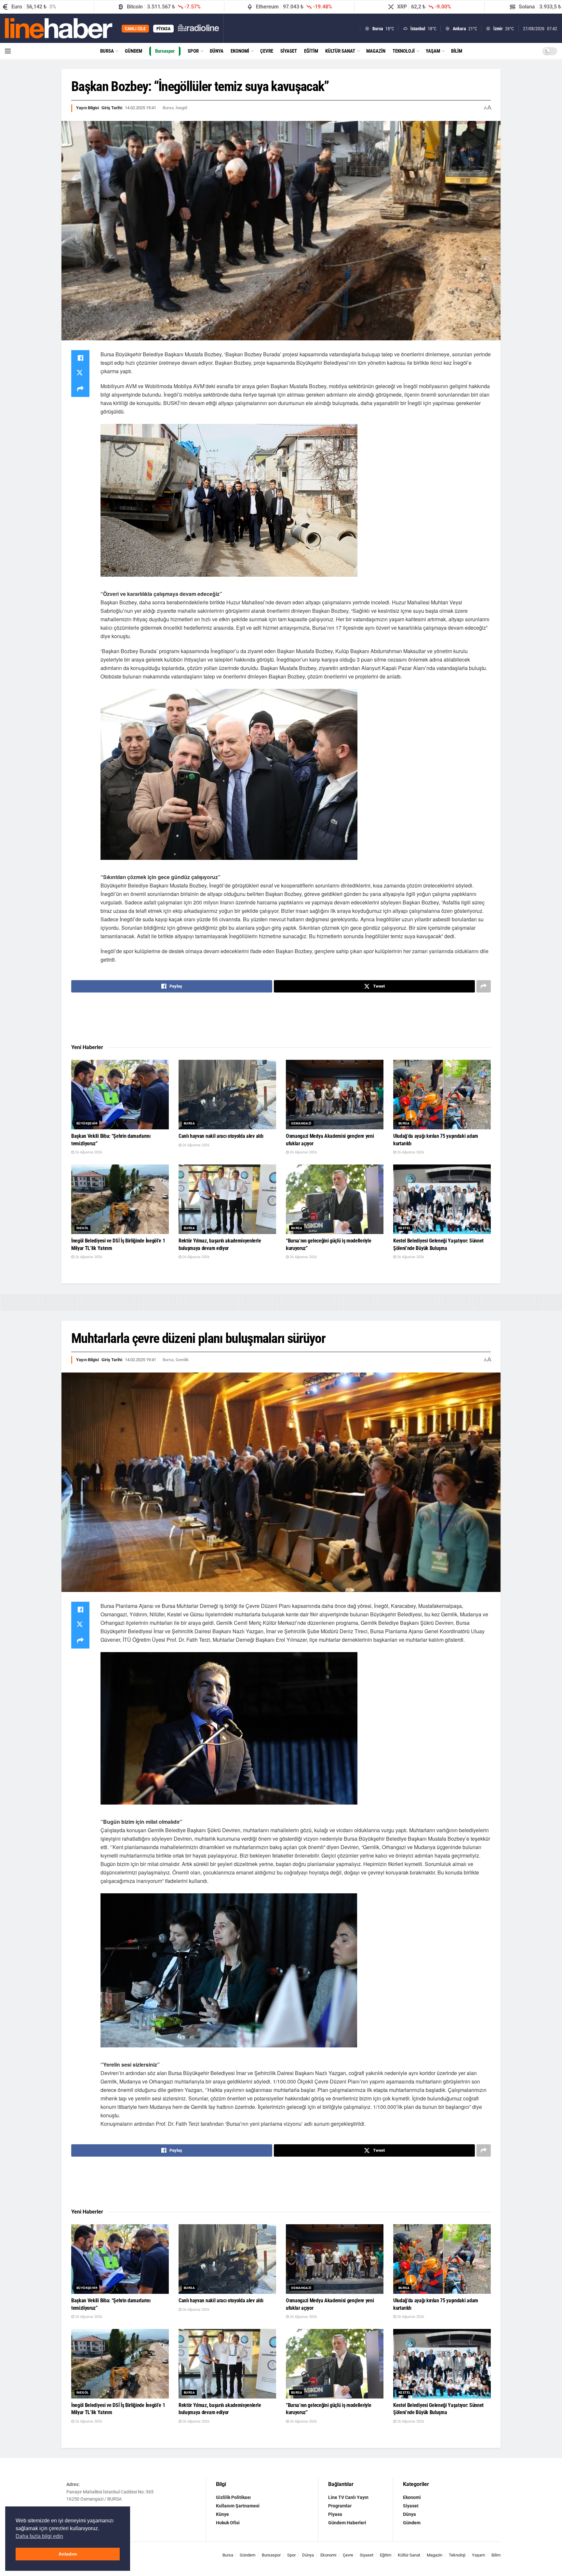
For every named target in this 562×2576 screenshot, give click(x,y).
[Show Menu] (8, 51)
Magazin (376, 51)
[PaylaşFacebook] (80, 358)
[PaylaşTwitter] (80, 374)
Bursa (107, 51)
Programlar (340, 2506)
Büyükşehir (87, 1123)
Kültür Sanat (340, 51)
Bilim (457, 51)
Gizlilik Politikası (233, 2497)
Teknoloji (404, 51)
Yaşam (433, 51)
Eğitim (311, 51)
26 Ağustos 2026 (88, 1152)
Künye (222, 2514)
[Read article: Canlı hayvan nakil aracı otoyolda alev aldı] (227, 1095)
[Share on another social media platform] (80, 389)
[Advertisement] (281, 1019)
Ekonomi (240, 51)
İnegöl (181, 108)
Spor (193, 51)
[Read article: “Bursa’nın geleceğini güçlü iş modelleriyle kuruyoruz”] (335, 1199)
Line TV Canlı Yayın (348, 2497)
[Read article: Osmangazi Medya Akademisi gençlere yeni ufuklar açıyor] (335, 1095)
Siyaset (289, 51)
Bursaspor (165, 51)
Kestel (404, 1228)
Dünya (217, 51)
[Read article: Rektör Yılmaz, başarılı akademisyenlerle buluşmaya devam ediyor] (227, 1199)
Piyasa (335, 2514)
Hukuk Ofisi (228, 2523)
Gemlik (182, 1360)
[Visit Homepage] (59, 28)
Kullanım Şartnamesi (238, 2506)
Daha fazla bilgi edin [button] (39, 2536)
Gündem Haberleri (347, 2523)
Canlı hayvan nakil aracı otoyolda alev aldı (221, 1136)
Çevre (267, 51)
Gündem (134, 51)
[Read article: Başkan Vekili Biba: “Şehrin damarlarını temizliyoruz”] (120, 1095)
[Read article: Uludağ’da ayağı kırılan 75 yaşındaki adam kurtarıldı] (442, 1095)
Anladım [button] (68, 2554)
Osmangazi (301, 1123)
